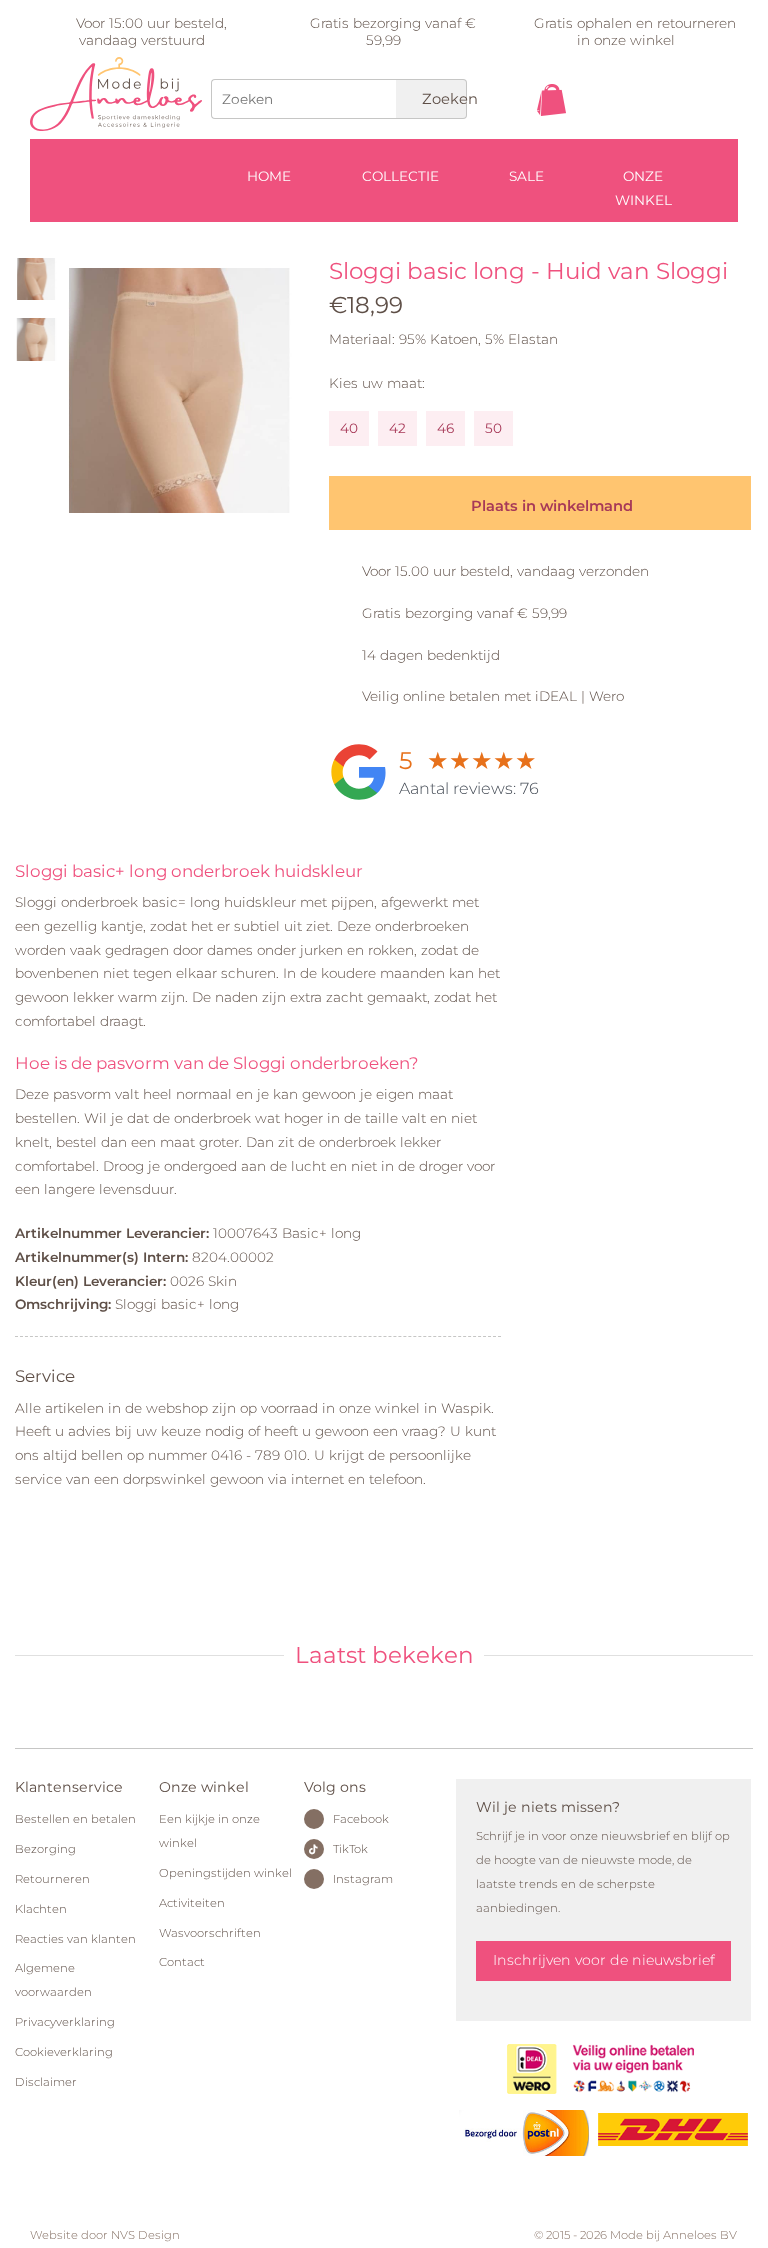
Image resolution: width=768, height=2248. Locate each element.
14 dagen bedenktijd (431, 655)
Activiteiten (192, 1903)
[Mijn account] (694, 138)
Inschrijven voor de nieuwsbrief (604, 1960)
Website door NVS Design (105, 2235)
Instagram (363, 1879)
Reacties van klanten (75, 1939)
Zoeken (442, 99)
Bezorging (45, 1849)
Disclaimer (46, 2082)
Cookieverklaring (64, 2052)
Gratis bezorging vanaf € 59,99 (464, 613)
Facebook (361, 1819)
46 (445, 428)
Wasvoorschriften (210, 1933)
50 (493, 428)
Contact (182, 1962)
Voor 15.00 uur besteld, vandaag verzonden (505, 571)
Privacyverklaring (65, 2022)
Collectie (400, 176)
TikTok (350, 1849)
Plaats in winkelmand (550, 506)
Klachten (41, 1909)
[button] (84, 385)
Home (269, 176)
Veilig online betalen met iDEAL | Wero (493, 696)
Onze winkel (643, 188)
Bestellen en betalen (75, 1819)
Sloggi (692, 271)
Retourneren (52, 1879)
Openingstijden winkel (225, 1873)
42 (397, 428)
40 (349, 428)
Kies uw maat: (377, 383)
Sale (526, 176)
